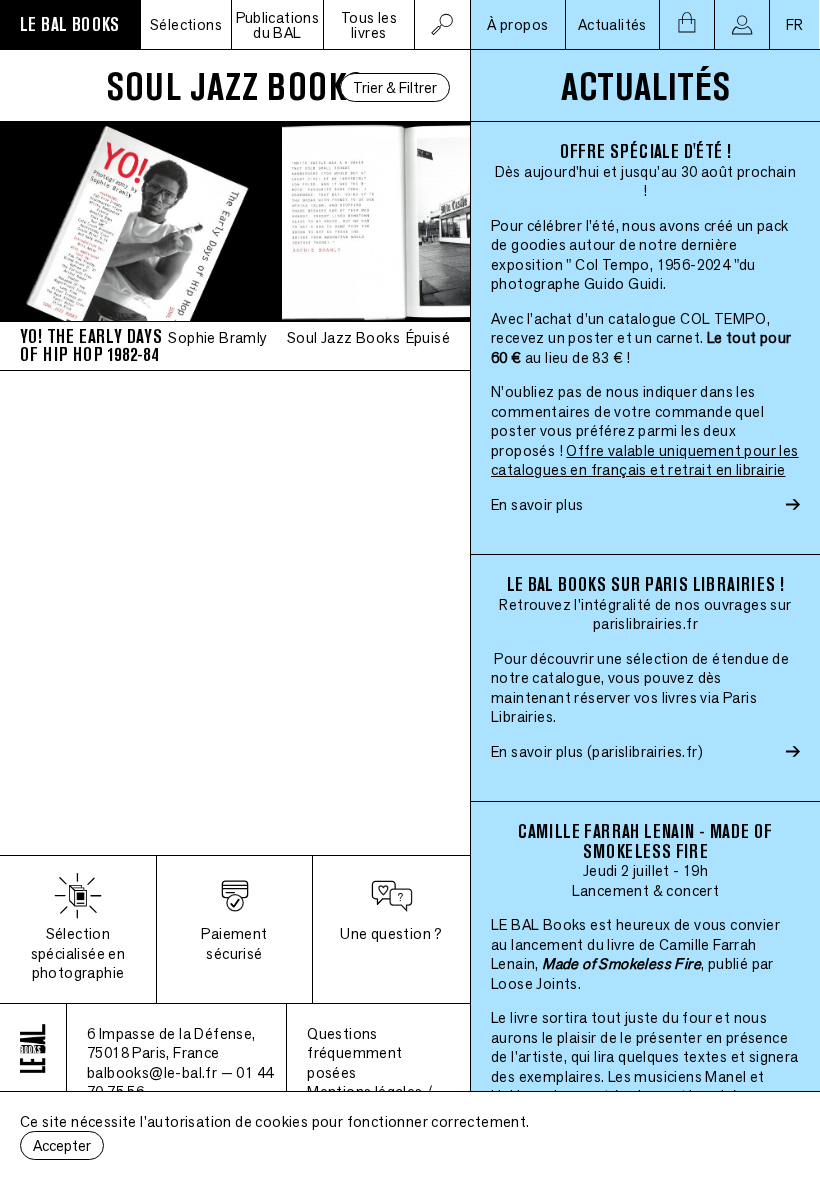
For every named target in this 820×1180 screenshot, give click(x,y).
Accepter (62, 1145)
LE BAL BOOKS (70, 24)
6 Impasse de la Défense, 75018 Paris (171, 1043)
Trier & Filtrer (395, 87)
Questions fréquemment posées (354, 1053)
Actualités (612, 24)
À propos (517, 24)
